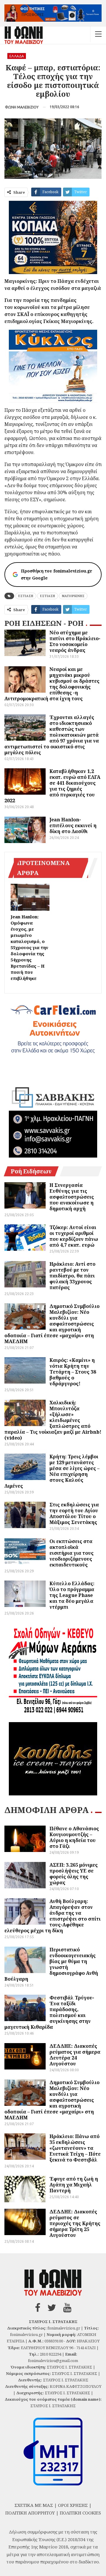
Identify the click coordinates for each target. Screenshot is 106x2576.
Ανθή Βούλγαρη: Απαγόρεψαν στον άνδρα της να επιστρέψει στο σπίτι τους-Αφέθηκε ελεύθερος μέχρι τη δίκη (53, 1916)
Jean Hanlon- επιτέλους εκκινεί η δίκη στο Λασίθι (73, 825)
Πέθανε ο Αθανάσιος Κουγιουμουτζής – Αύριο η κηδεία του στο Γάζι (74, 1837)
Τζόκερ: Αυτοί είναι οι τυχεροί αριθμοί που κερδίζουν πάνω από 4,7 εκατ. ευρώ (74, 1236)
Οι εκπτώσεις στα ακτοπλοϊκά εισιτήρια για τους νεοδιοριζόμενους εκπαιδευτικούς (72, 1553)
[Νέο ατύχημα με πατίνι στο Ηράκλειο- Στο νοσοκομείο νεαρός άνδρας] (25, 643)
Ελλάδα (17, 56)
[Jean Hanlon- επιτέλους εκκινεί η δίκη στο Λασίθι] (25, 830)
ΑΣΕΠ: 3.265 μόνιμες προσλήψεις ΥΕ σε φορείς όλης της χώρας (74, 1874)
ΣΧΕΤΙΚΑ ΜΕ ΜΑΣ (34, 2505)
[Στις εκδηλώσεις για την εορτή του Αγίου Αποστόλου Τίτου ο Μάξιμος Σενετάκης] (25, 1515)
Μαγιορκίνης (73, 596)
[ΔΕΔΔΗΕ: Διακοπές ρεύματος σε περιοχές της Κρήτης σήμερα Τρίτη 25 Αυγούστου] (25, 2222)
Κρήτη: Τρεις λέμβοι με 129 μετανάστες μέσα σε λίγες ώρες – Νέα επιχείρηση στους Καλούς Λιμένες (52, 1471)
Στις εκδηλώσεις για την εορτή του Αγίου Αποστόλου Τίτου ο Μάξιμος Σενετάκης (74, 1513)
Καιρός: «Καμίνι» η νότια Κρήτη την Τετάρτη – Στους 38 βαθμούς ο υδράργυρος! (73, 1372)
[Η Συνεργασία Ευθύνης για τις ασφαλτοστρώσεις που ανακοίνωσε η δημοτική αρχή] (25, 1195)
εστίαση (48, 596)
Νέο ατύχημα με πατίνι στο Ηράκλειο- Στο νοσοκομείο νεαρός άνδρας (75, 641)
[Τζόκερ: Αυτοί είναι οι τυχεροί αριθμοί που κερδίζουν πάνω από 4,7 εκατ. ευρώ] (25, 1238)
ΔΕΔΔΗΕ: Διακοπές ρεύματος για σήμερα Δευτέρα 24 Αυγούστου (75, 2055)
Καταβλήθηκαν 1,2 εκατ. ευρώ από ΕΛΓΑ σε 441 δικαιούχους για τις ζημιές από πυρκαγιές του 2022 (52, 786)
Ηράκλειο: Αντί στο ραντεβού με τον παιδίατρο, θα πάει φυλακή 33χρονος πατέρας (72, 1276)
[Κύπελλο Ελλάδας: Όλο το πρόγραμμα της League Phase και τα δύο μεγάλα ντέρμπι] (25, 1594)
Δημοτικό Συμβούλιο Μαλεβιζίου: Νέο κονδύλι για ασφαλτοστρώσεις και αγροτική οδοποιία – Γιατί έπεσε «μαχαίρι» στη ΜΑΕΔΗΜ (52, 1324)
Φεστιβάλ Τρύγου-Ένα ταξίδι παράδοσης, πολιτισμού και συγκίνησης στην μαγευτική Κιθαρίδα (49, 2012)
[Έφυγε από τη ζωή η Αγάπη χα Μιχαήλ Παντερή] (25, 2189)
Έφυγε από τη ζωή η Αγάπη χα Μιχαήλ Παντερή (74, 2185)
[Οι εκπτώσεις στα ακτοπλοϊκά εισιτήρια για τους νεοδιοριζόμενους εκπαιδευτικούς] (25, 1552)
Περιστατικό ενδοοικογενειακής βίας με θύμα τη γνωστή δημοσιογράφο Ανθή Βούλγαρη (51, 1964)
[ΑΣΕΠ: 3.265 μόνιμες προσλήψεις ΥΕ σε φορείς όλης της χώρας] (25, 1875)
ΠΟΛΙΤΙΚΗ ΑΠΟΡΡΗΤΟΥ (30, 2513)
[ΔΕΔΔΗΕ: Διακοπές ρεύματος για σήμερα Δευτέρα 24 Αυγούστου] (25, 2056)
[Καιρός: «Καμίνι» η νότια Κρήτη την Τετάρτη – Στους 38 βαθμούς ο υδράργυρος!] (25, 1370)
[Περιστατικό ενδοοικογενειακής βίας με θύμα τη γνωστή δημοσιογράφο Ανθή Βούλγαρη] (25, 1960)
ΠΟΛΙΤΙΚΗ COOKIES (80, 2513)
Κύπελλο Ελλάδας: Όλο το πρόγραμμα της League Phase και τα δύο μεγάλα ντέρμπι (72, 1595)
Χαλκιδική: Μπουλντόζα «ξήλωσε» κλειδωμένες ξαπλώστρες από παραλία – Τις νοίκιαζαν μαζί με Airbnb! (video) (53, 1420)
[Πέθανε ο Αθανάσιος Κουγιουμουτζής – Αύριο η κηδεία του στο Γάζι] (25, 1839)
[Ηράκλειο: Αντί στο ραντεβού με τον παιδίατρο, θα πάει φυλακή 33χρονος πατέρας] (25, 1274)
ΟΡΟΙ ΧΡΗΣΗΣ (73, 2505)
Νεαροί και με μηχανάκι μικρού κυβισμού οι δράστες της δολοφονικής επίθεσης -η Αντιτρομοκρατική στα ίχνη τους (52, 684)
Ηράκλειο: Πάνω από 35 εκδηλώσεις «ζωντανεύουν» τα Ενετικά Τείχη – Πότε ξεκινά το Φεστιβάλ (75, 2148)
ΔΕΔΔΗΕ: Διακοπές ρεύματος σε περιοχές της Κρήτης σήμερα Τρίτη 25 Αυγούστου (75, 2223)
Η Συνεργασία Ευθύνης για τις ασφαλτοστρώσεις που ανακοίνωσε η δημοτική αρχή (72, 1197)
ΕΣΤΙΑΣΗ (26, 596)
